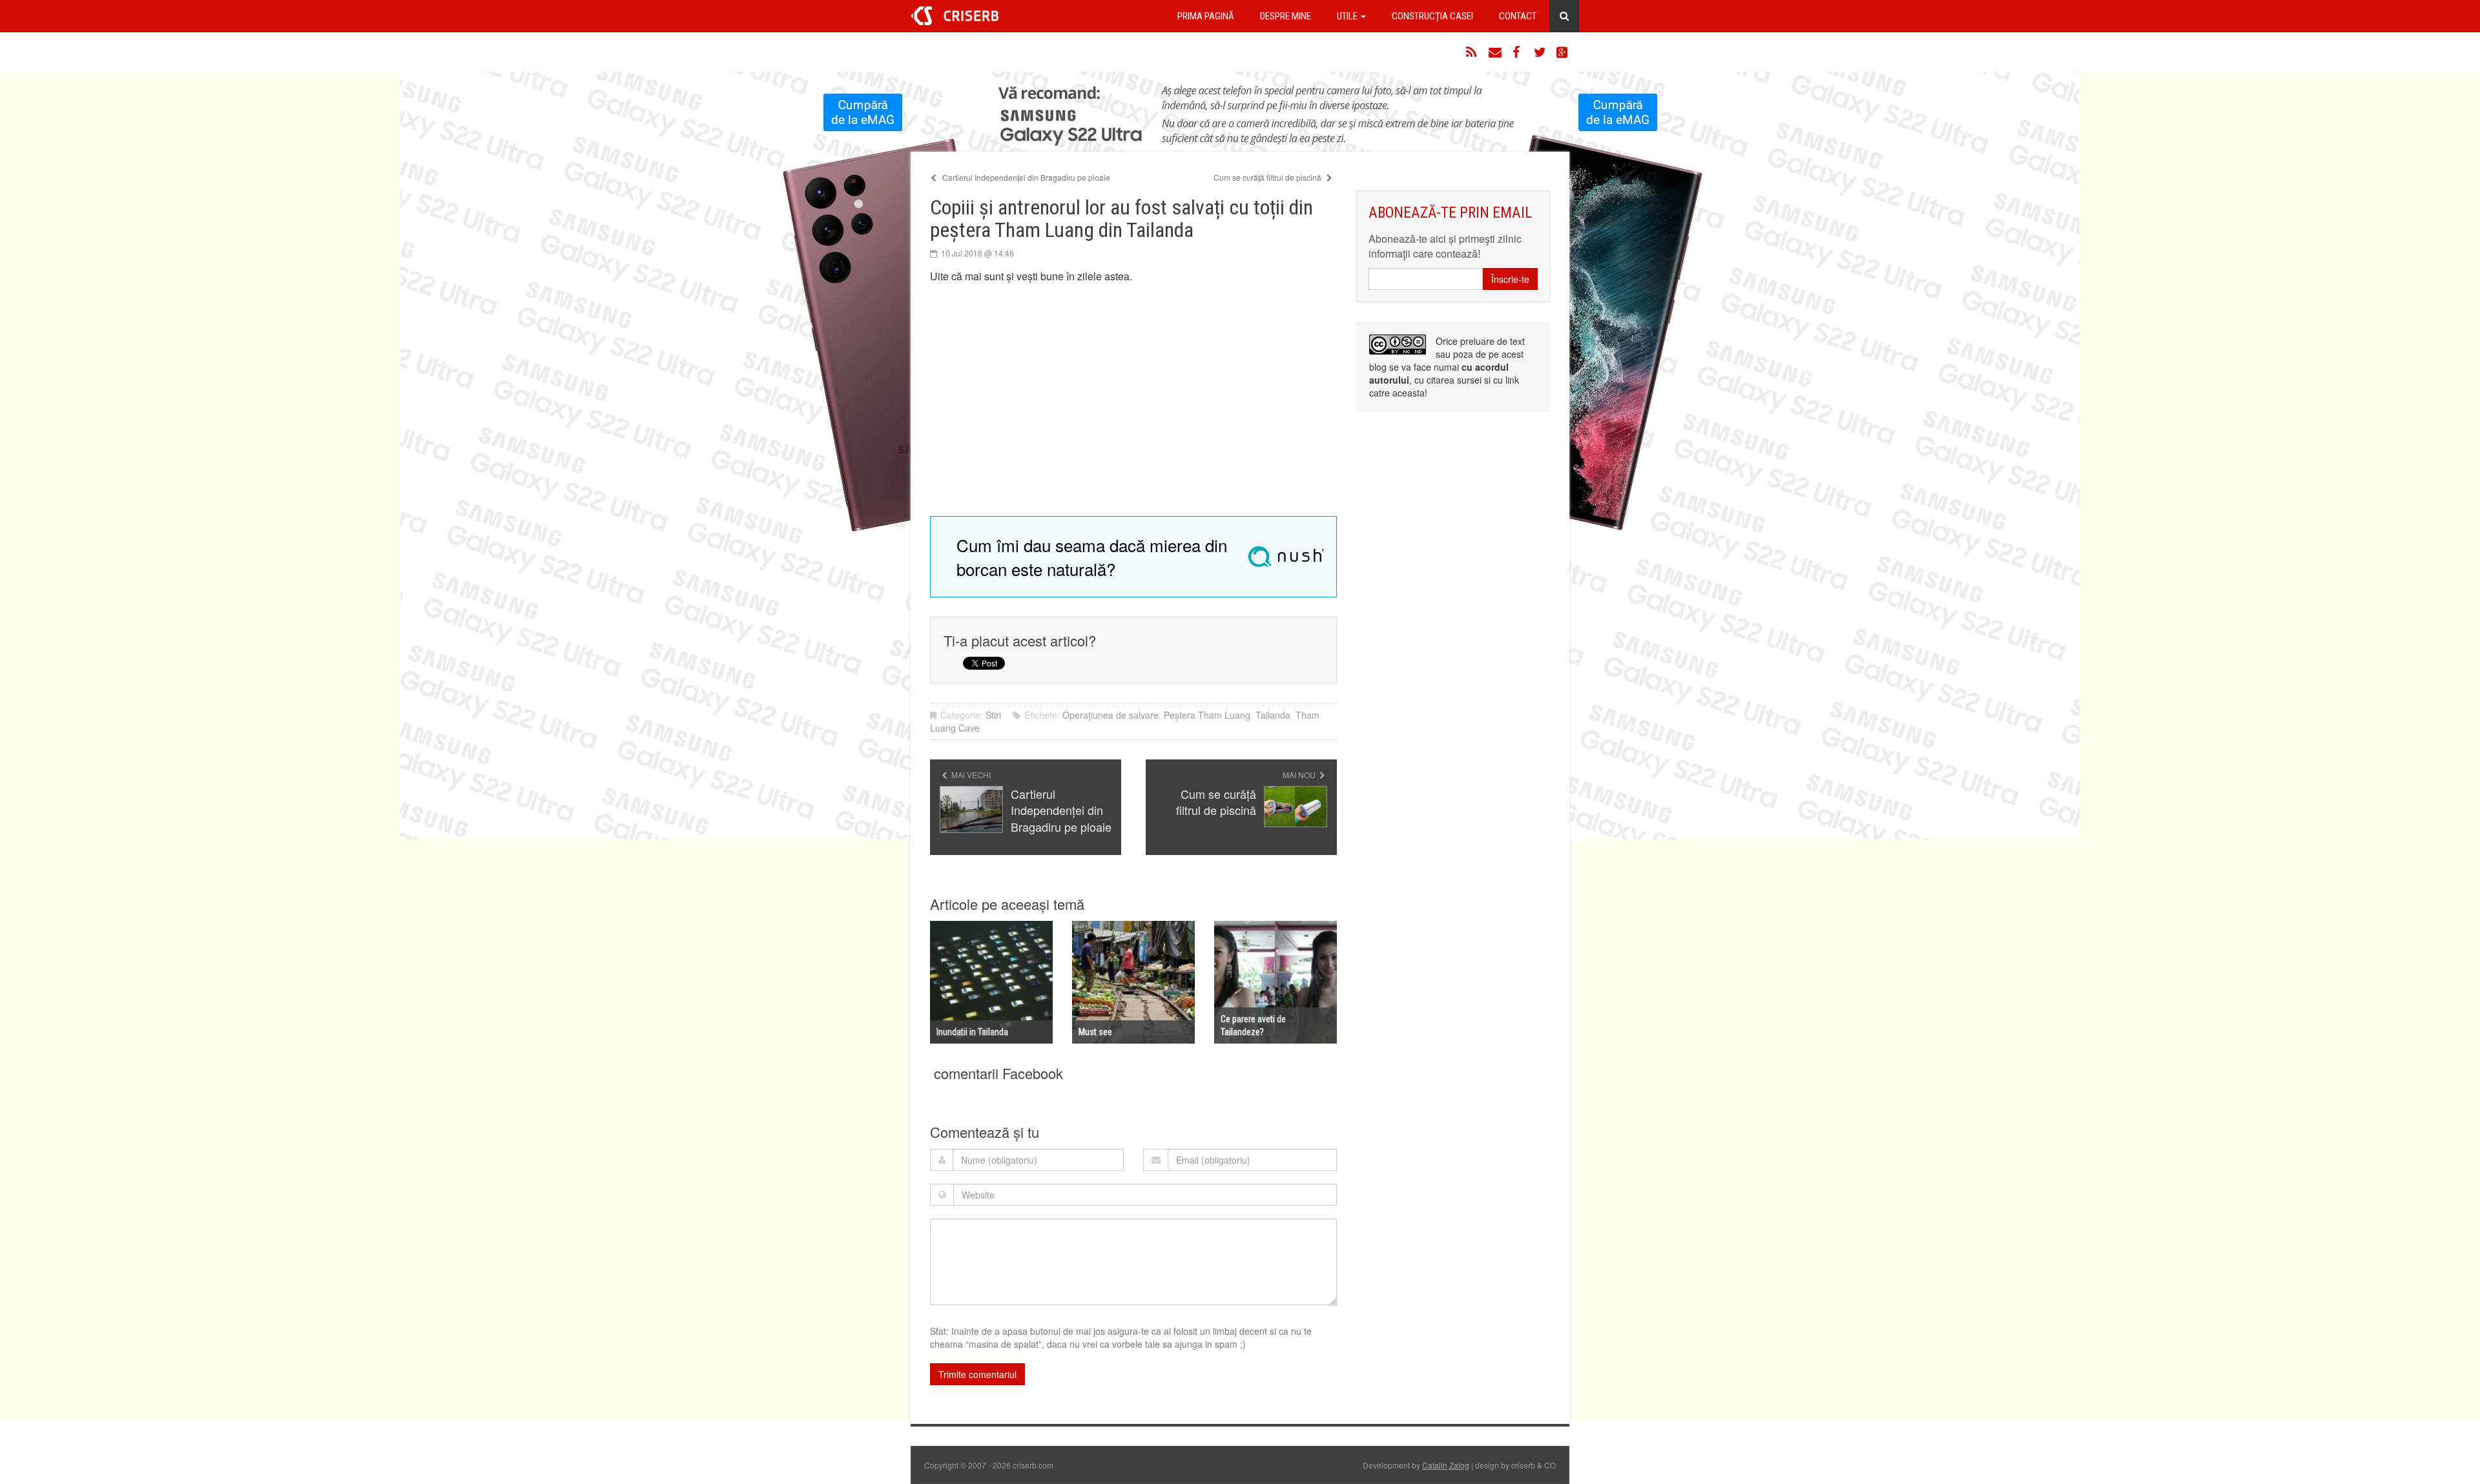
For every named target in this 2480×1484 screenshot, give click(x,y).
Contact (1518, 16)
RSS (1472, 52)
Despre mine (1286, 16)
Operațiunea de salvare (1111, 715)
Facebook (1518, 52)
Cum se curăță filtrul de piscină (1268, 177)
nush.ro (1286, 557)
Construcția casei (1432, 16)
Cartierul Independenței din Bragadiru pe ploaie (1025, 177)
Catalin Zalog (1446, 1465)
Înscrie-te (1510, 279)
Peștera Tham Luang (1207, 715)
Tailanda (1273, 715)
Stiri (993, 715)
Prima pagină (1206, 16)
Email (1495, 52)
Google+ (1563, 52)
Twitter (1540, 52)
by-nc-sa (1398, 345)
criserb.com (955, 16)
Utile (1348, 16)
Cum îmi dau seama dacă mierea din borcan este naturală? (1092, 557)
